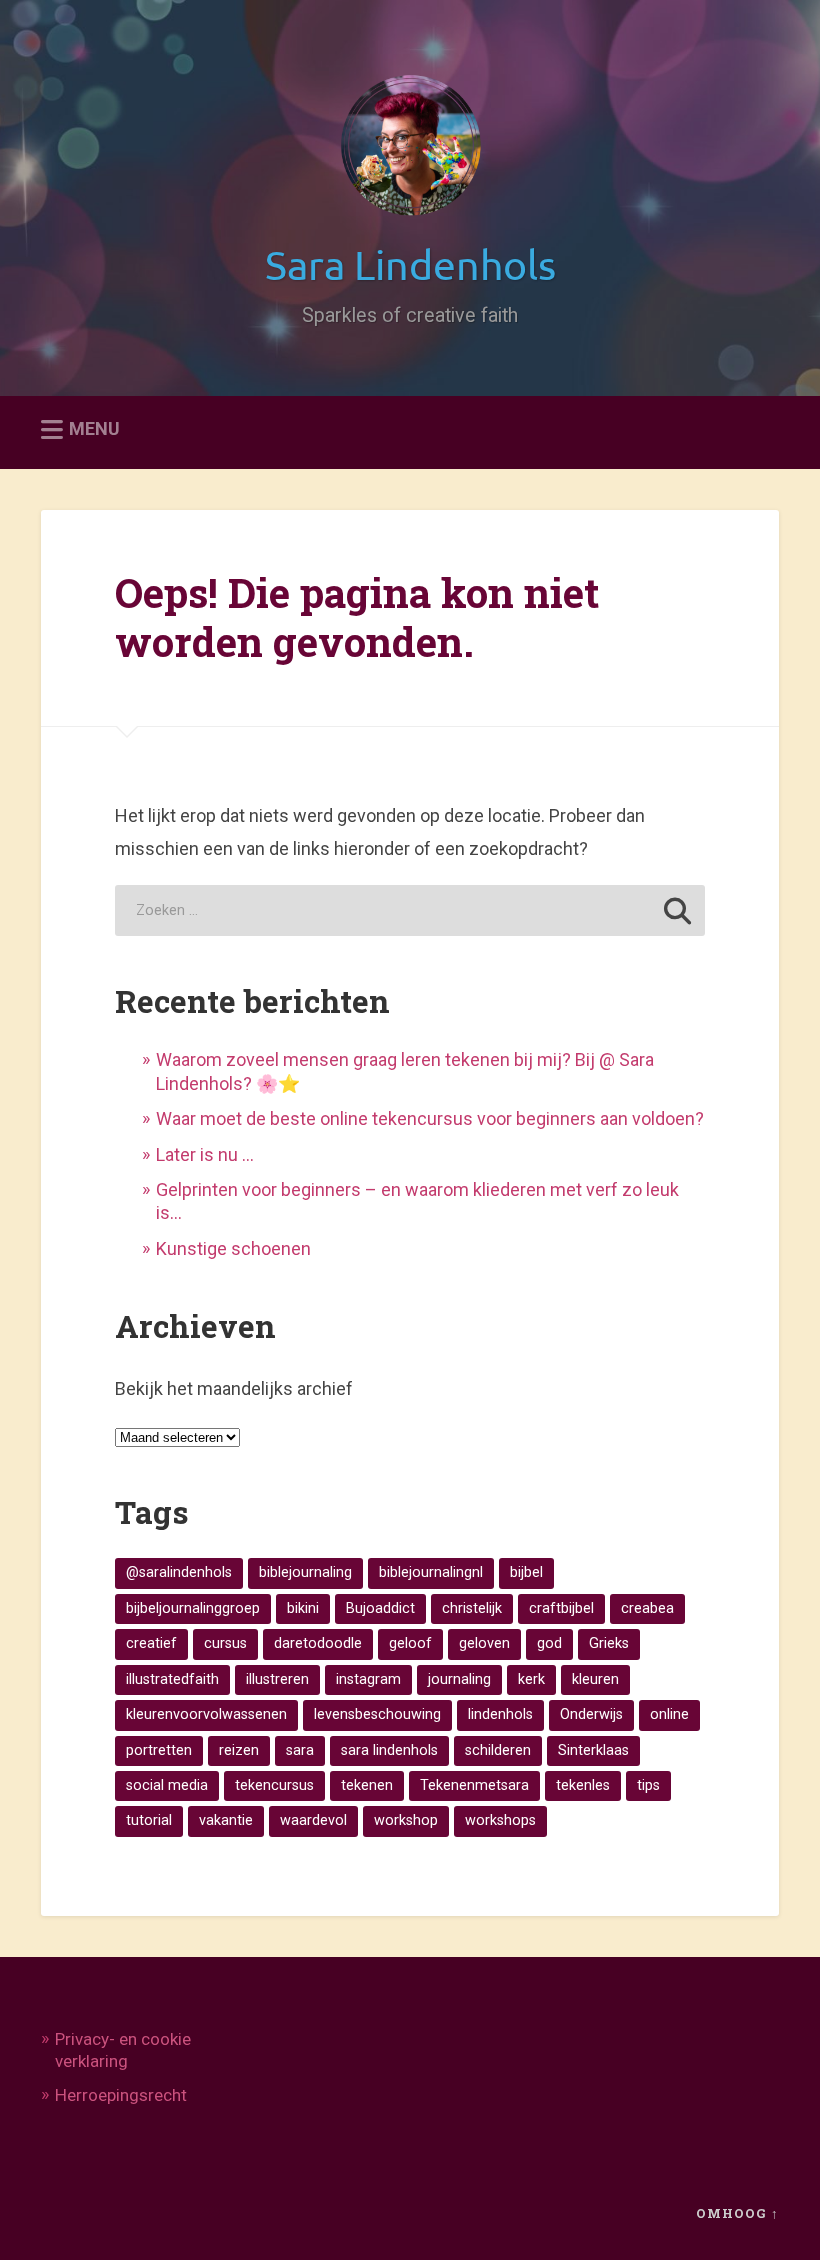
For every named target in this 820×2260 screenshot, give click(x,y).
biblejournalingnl (431, 1572)
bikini (303, 1608)
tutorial (149, 1820)
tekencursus (274, 1785)
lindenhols (500, 1714)
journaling (459, 1679)
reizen (239, 1750)
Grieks (609, 1643)
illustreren (277, 1679)
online (669, 1714)
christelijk (472, 1608)
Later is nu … (205, 1154)
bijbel (526, 1572)
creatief (151, 1643)
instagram (368, 1679)
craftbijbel (561, 1608)
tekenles (583, 1785)
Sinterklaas (593, 1750)
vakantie (226, 1820)
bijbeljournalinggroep (193, 1608)
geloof (410, 1643)
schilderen (498, 1750)
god (549, 1643)
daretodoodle (318, 1643)
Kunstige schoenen (233, 1248)
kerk (531, 1679)
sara (300, 1750)
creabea (647, 1608)
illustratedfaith (172, 1679)
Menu (94, 429)
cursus (225, 1643)
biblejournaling (305, 1572)
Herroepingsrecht (121, 2095)
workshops (500, 1820)
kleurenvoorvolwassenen (206, 1714)
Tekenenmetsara (474, 1785)
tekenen (367, 1785)
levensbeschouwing (377, 1714)
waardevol (313, 1820)
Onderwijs (591, 1714)
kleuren (595, 1679)
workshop (406, 1820)
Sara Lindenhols (410, 263)
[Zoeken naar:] (410, 910)
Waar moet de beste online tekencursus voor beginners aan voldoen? (430, 1118)
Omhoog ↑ (737, 2213)
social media (167, 1785)
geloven (484, 1643)
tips (648, 1785)
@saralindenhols (179, 1572)
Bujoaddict (380, 1608)
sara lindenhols (389, 1750)
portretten (159, 1750)
